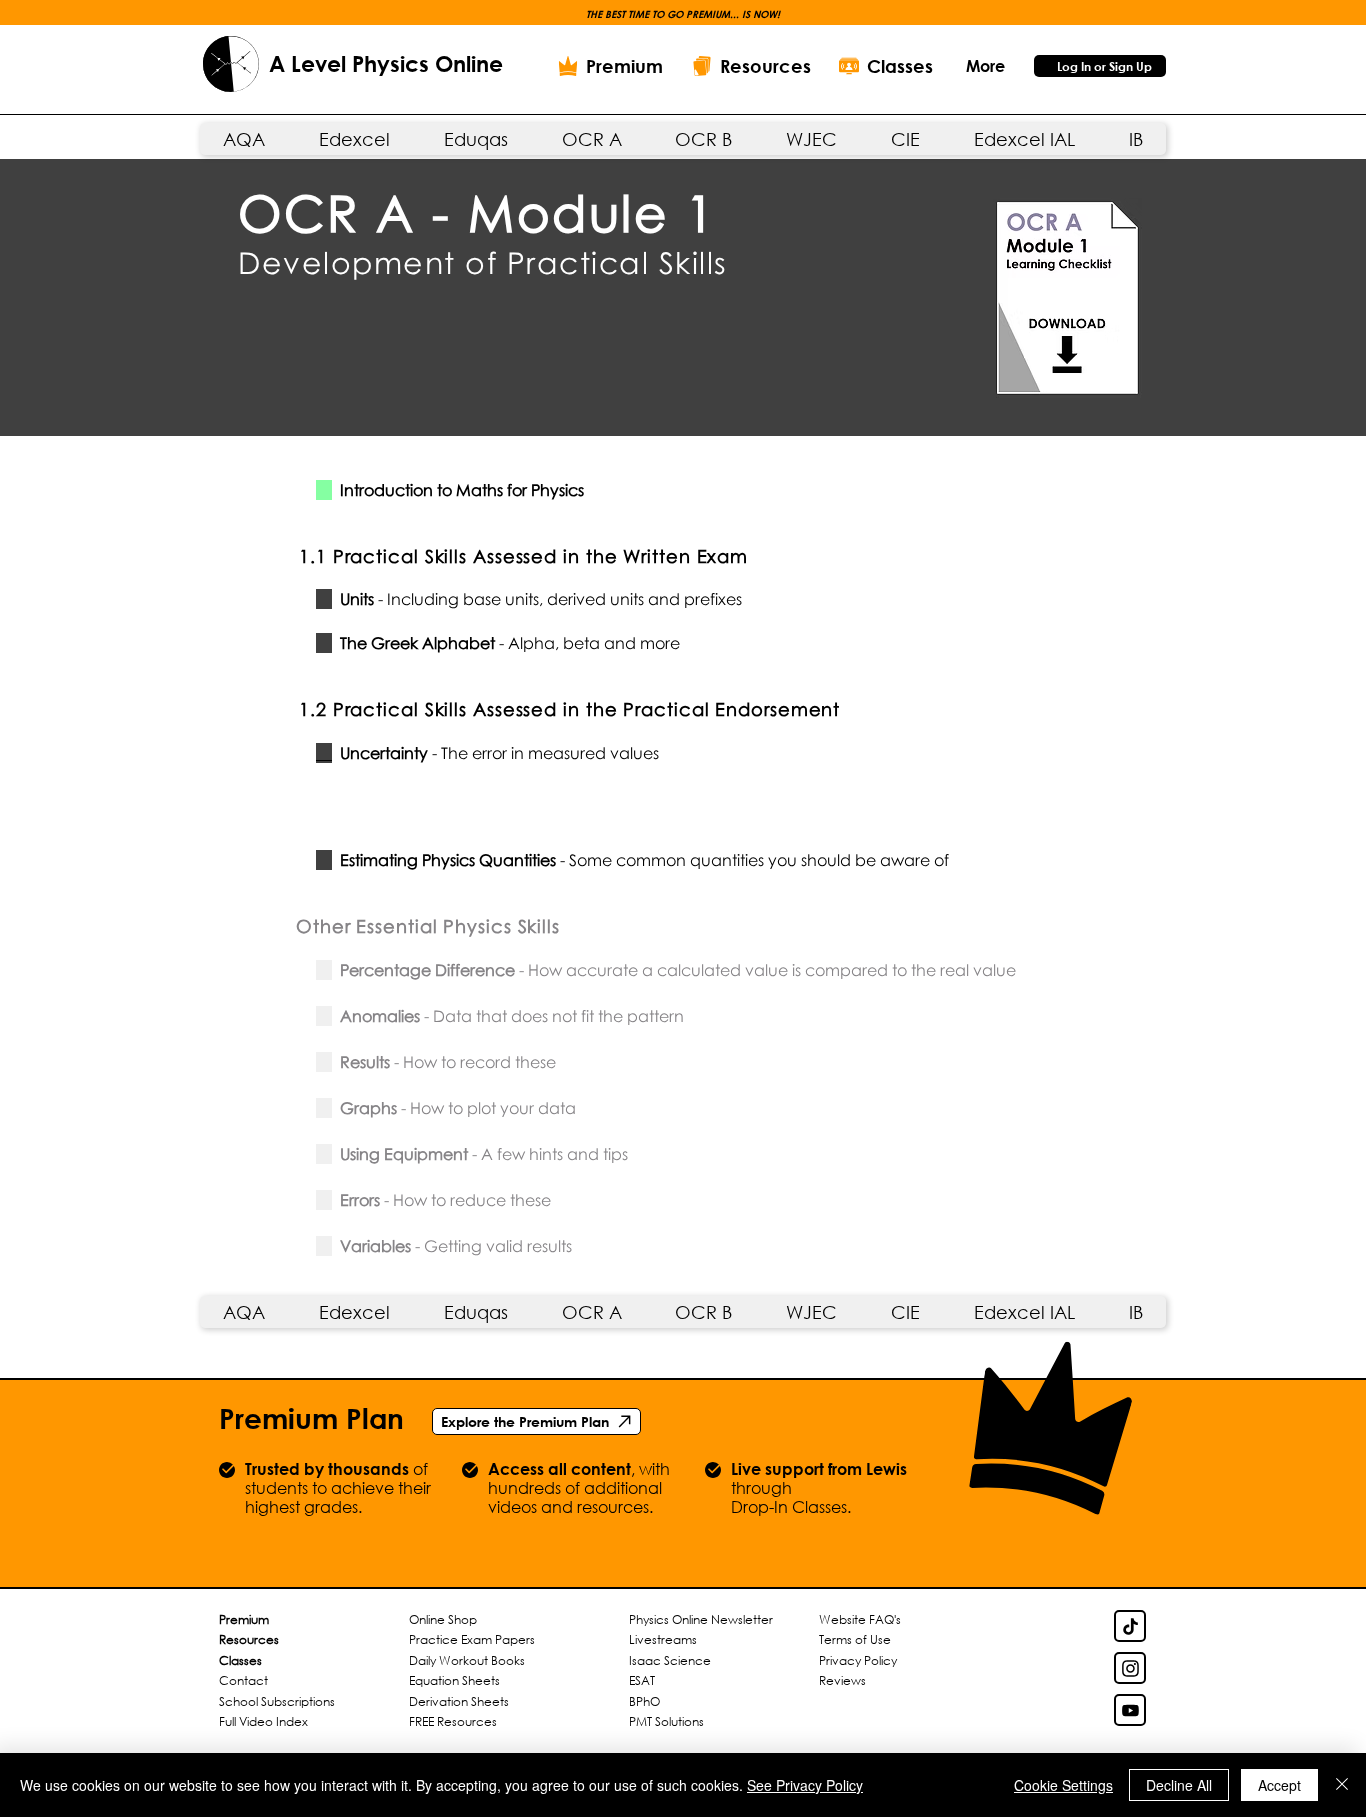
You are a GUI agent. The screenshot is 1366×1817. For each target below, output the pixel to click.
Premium (244, 1619)
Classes (240, 1660)
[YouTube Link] (1130, 1710)
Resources (249, 1639)
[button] (985, 65)
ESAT (642, 1680)
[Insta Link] (1130, 1668)
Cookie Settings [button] (1063, 1785)
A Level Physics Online (386, 64)
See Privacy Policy (805, 1785)
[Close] (1342, 1785)
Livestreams (663, 1639)
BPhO (644, 1701)
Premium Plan (311, 1418)
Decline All (1179, 1785)
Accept (1279, 1785)
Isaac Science (670, 1660)
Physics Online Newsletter (701, 1619)
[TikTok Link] (1130, 1626)
